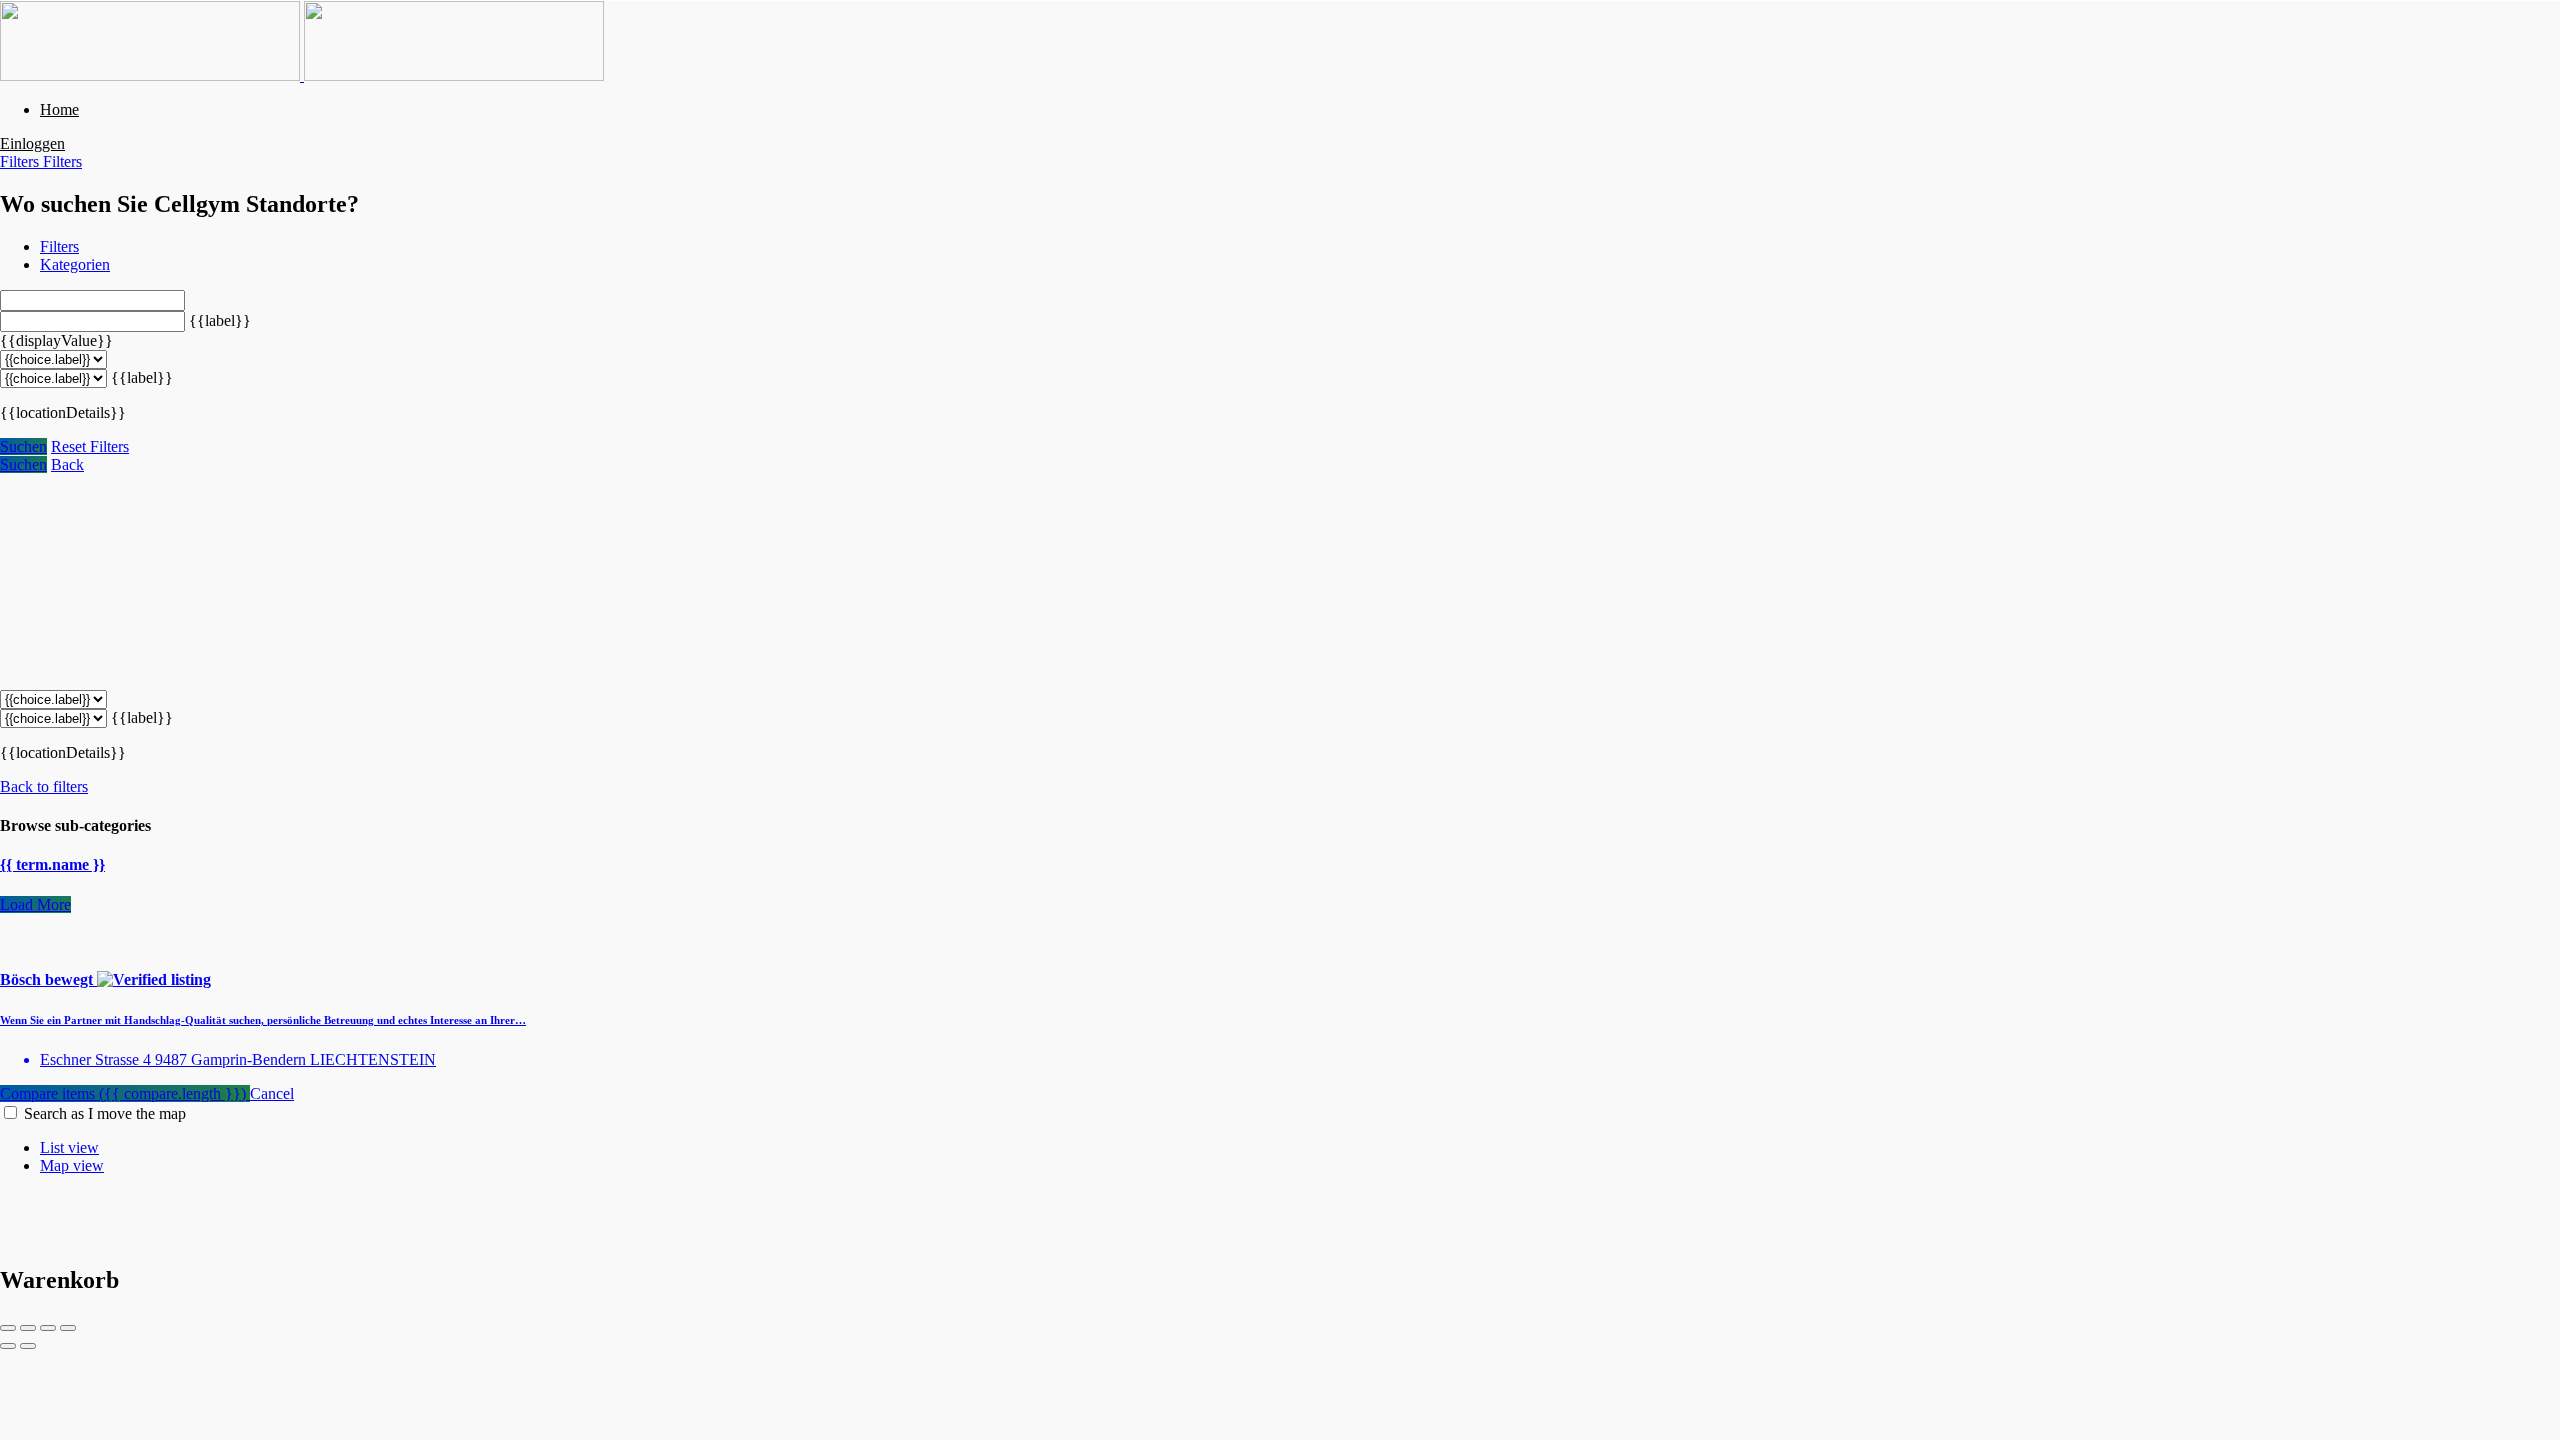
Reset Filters (90, 446)
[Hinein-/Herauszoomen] (68, 1328)
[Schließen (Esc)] (8, 1328)
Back (67, 464)
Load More (35, 904)
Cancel (272, 1093)
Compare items (123, 1093)
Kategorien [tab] (75, 264)
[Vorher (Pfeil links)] (8, 1346)
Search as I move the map (105, 1113)
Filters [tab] (59, 246)
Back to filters (44, 786)
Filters (21, 161)
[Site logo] (152, 75)
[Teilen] (28, 1328)
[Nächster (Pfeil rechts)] (28, 1346)
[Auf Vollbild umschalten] (48, 1328)
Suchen (23, 446)
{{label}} (220, 320)
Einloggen (32, 143)
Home (59, 109)
